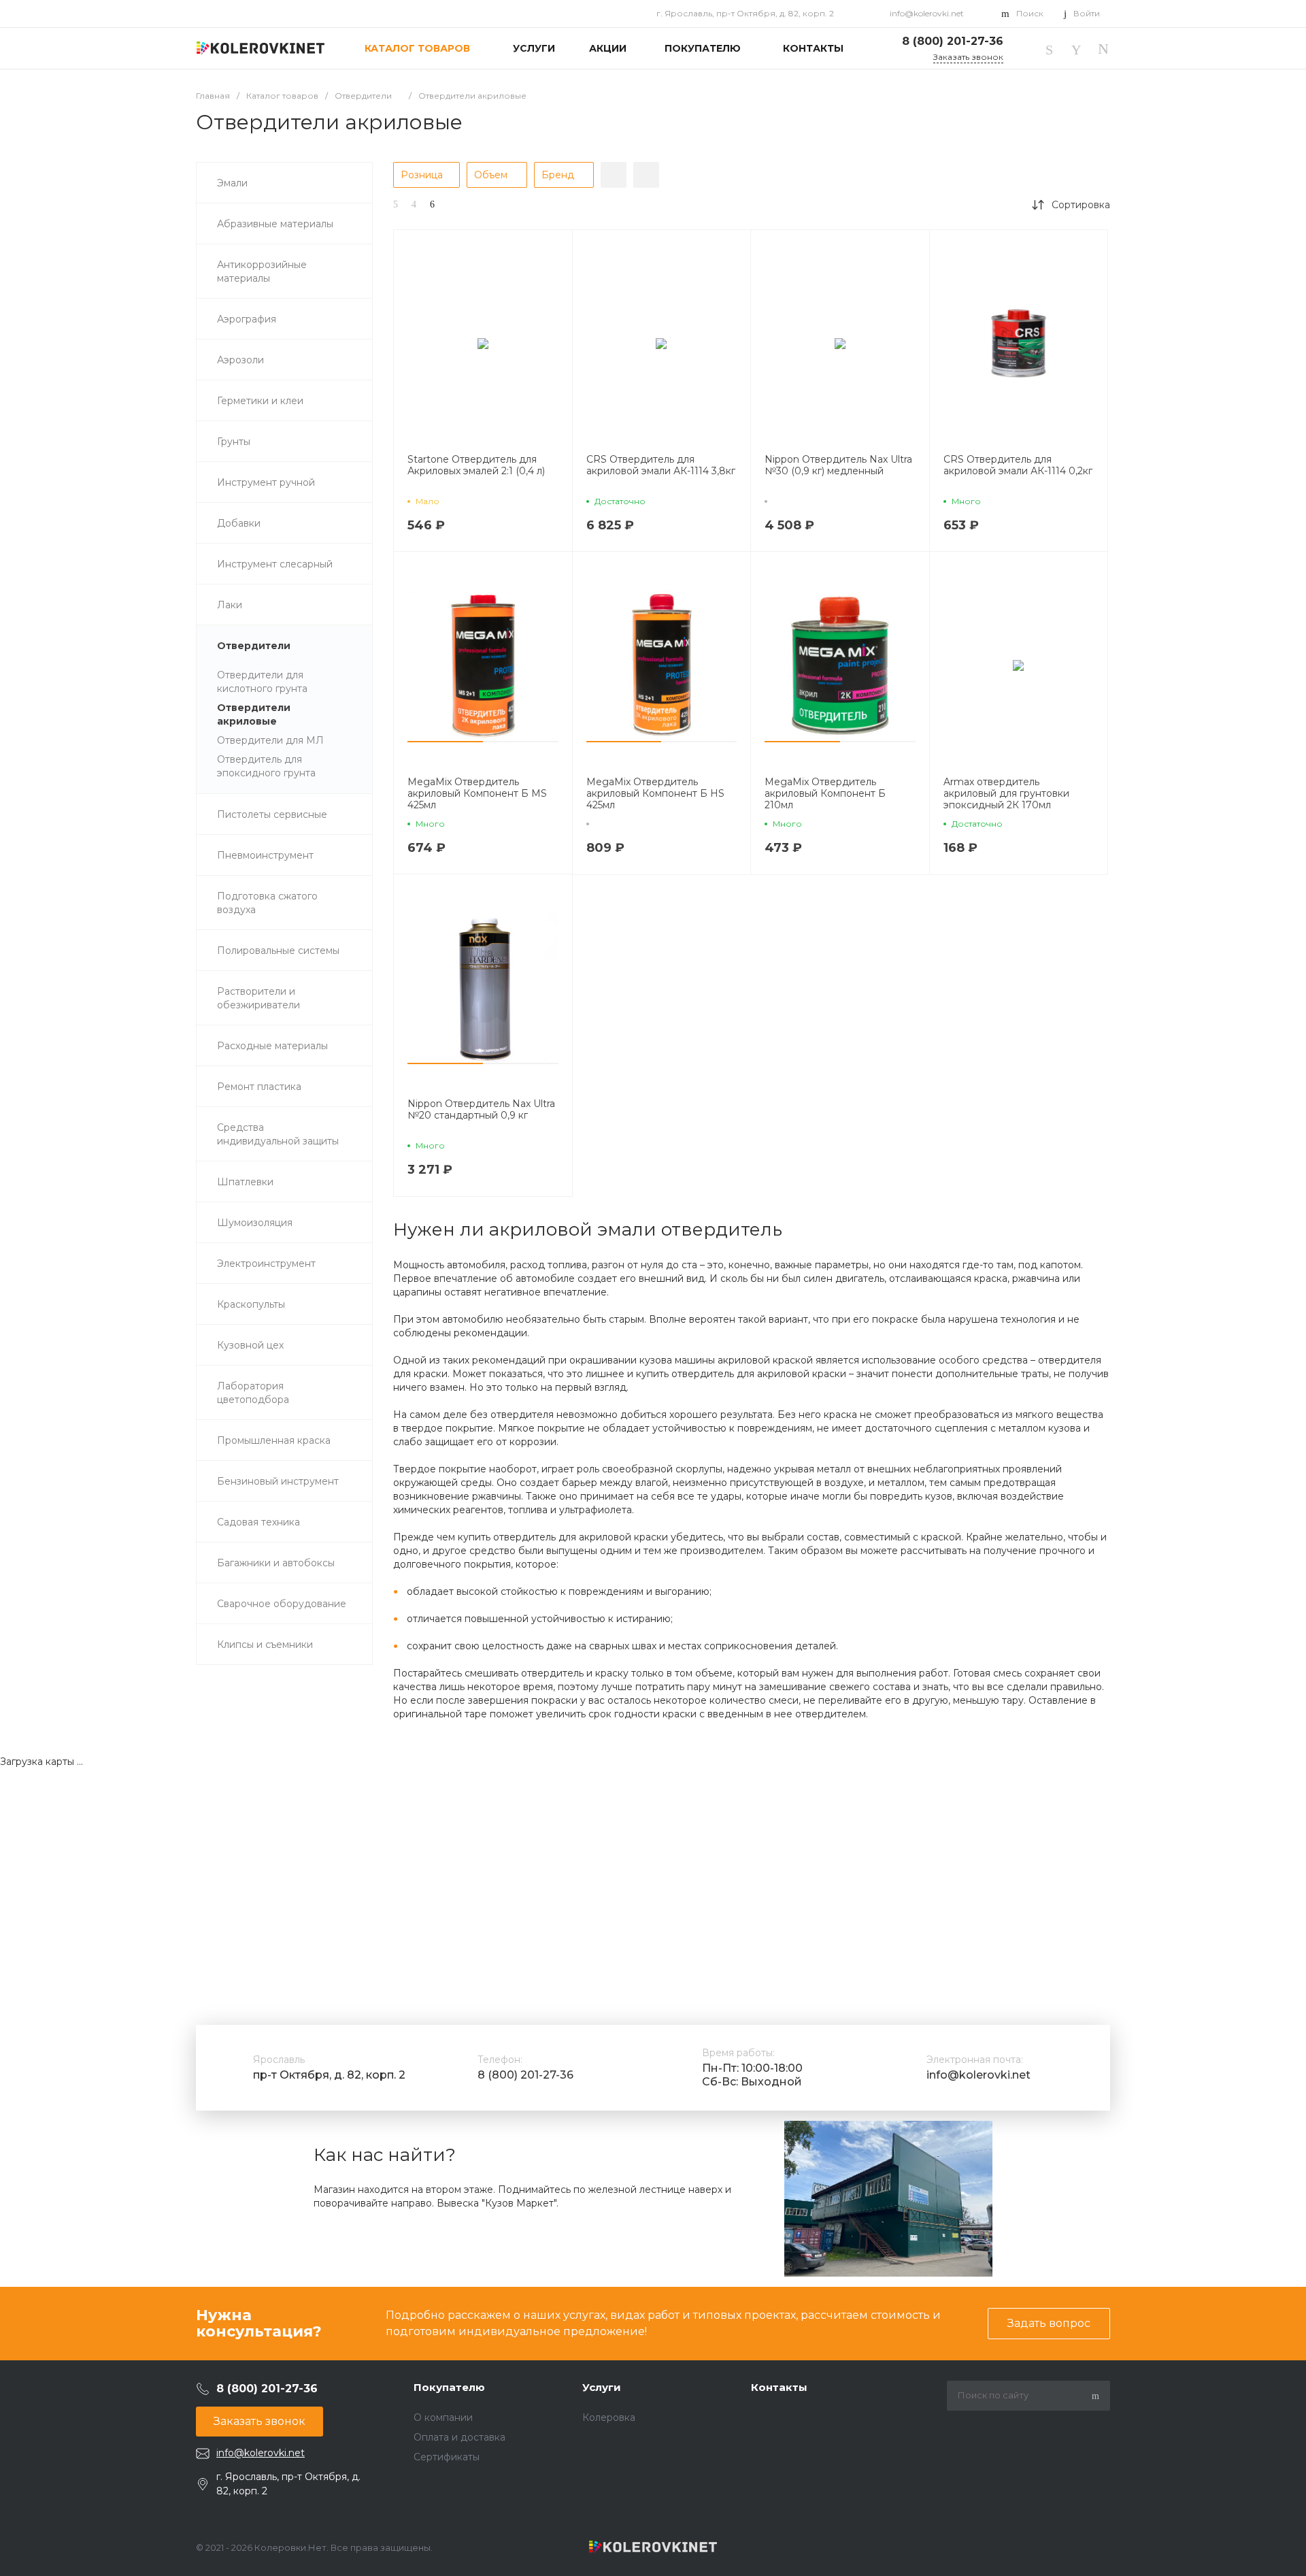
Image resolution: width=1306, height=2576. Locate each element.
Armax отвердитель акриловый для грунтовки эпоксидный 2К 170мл (1006, 794)
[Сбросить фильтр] (646, 175)
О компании (443, 2417)
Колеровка (609, 2417)
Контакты (779, 2387)
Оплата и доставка (459, 2437)
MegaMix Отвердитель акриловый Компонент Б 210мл (825, 794)
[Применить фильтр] (614, 175)
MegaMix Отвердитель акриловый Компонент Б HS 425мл (655, 794)
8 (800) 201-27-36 (525, 2075)
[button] (445, 742)
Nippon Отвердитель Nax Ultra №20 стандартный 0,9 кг (481, 1110)
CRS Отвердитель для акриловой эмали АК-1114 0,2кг (1018, 465)
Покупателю (449, 2387)
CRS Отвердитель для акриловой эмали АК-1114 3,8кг (661, 465)
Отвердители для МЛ (270, 740)
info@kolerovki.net (927, 13)
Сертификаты (447, 2457)
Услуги (602, 2387)
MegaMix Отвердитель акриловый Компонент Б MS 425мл (477, 794)
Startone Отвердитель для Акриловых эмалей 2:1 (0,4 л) (476, 465)
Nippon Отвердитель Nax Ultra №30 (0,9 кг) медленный (838, 465)
